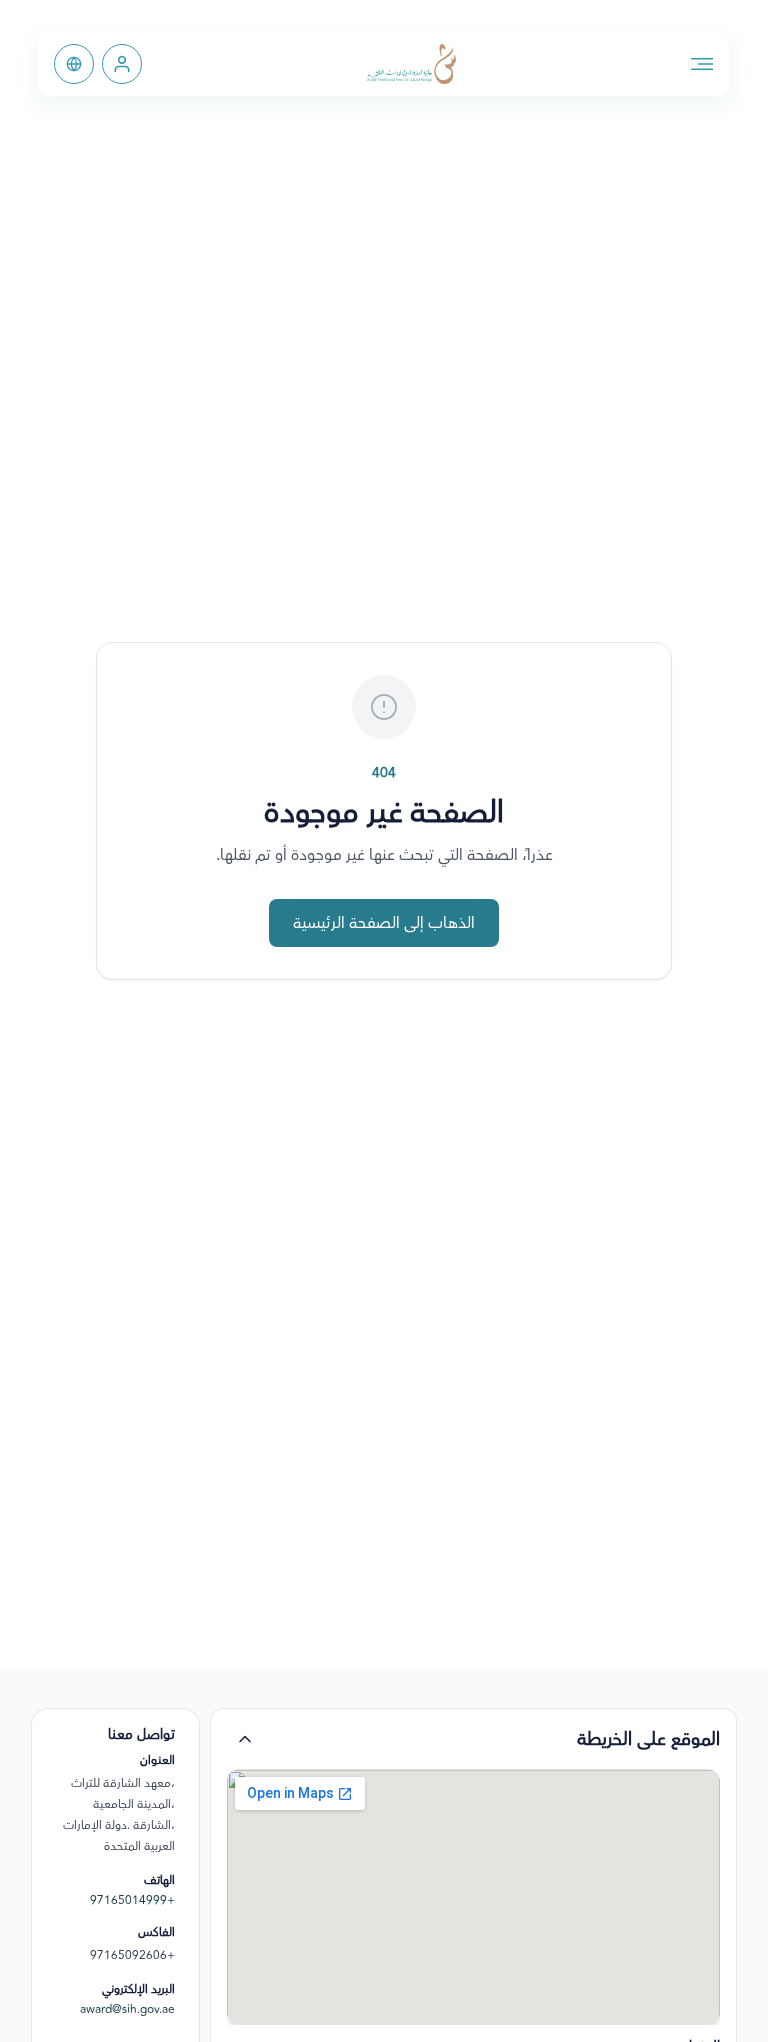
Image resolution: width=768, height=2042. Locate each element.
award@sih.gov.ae (127, 2010)
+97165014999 (132, 1901)
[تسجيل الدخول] (122, 64)
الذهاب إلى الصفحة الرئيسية (384, 923)
